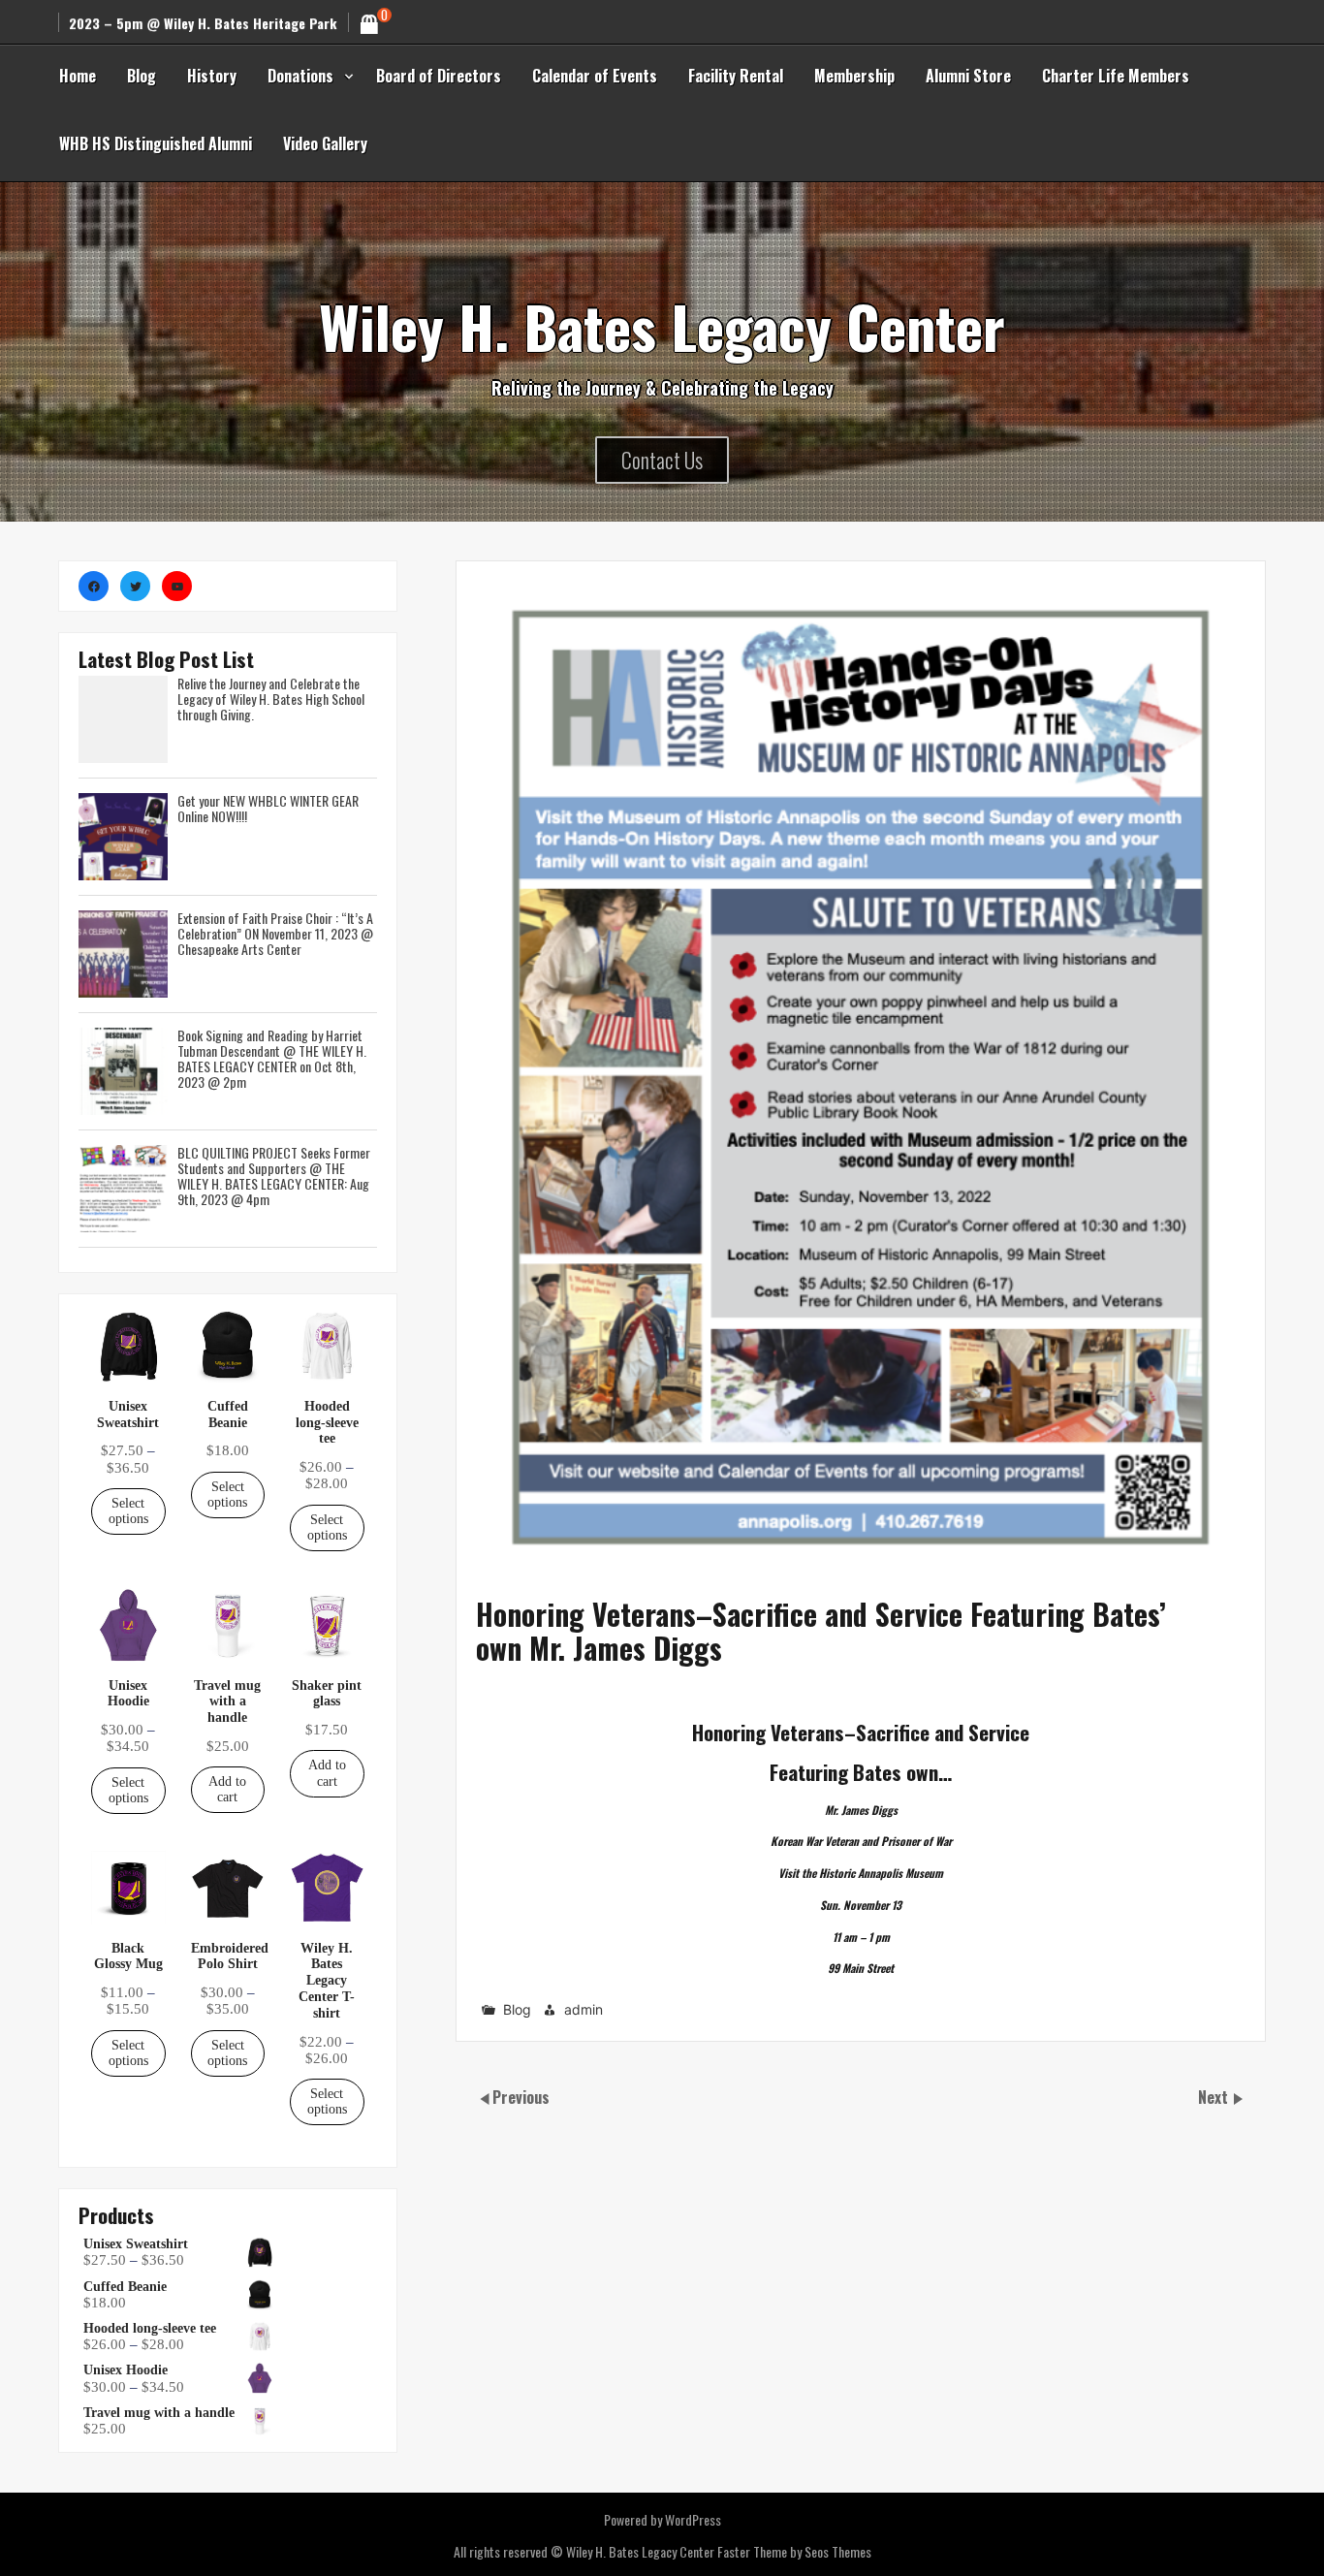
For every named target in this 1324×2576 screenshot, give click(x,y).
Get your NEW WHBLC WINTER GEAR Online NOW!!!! (268, 808)
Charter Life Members (1116, 76)
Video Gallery (325, 143)
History (212, 76)
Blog (142, 76)
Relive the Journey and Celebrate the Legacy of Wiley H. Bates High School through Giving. (271, 699)
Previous (521, 2097)
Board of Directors (439, 76)
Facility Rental (736, 76)
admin (583, 2009)
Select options (128, 1511)
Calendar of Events (595, 76)
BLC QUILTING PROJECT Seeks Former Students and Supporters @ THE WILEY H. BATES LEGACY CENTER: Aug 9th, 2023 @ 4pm (274, 1176)
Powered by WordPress (662, 2519)
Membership (854, 76)
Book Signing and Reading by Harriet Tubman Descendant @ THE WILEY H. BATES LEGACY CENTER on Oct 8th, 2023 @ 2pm (272, 1058)
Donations (300, 76)
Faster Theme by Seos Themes (794, 2551)
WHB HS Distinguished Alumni (156, 143)
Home (78, 76)
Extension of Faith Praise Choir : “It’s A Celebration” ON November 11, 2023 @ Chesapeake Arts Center (275, 933)
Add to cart (227, 1789)
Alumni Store (968, 76)
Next (1215, 2097)
